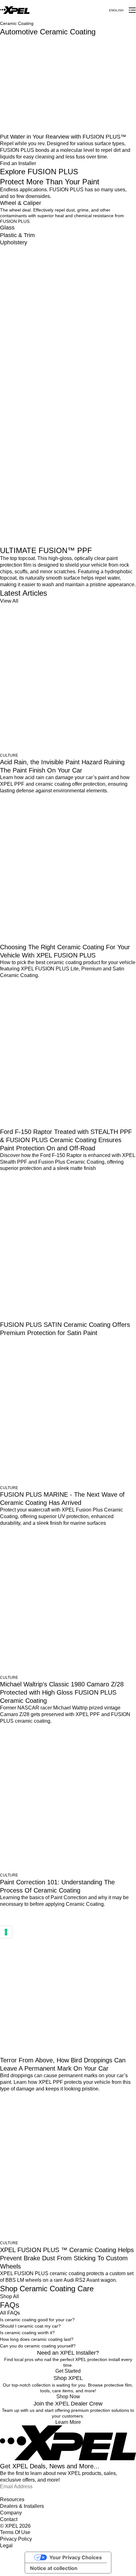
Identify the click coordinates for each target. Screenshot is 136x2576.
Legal (6, 2546)
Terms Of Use (15, 2532)
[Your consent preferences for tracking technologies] (6, 1932)
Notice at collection (54, 2568)
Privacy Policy (16, 2539)
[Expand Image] (59, 85)
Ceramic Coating (17, 23)
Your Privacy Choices (76, 2557)
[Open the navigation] (132, 10)
